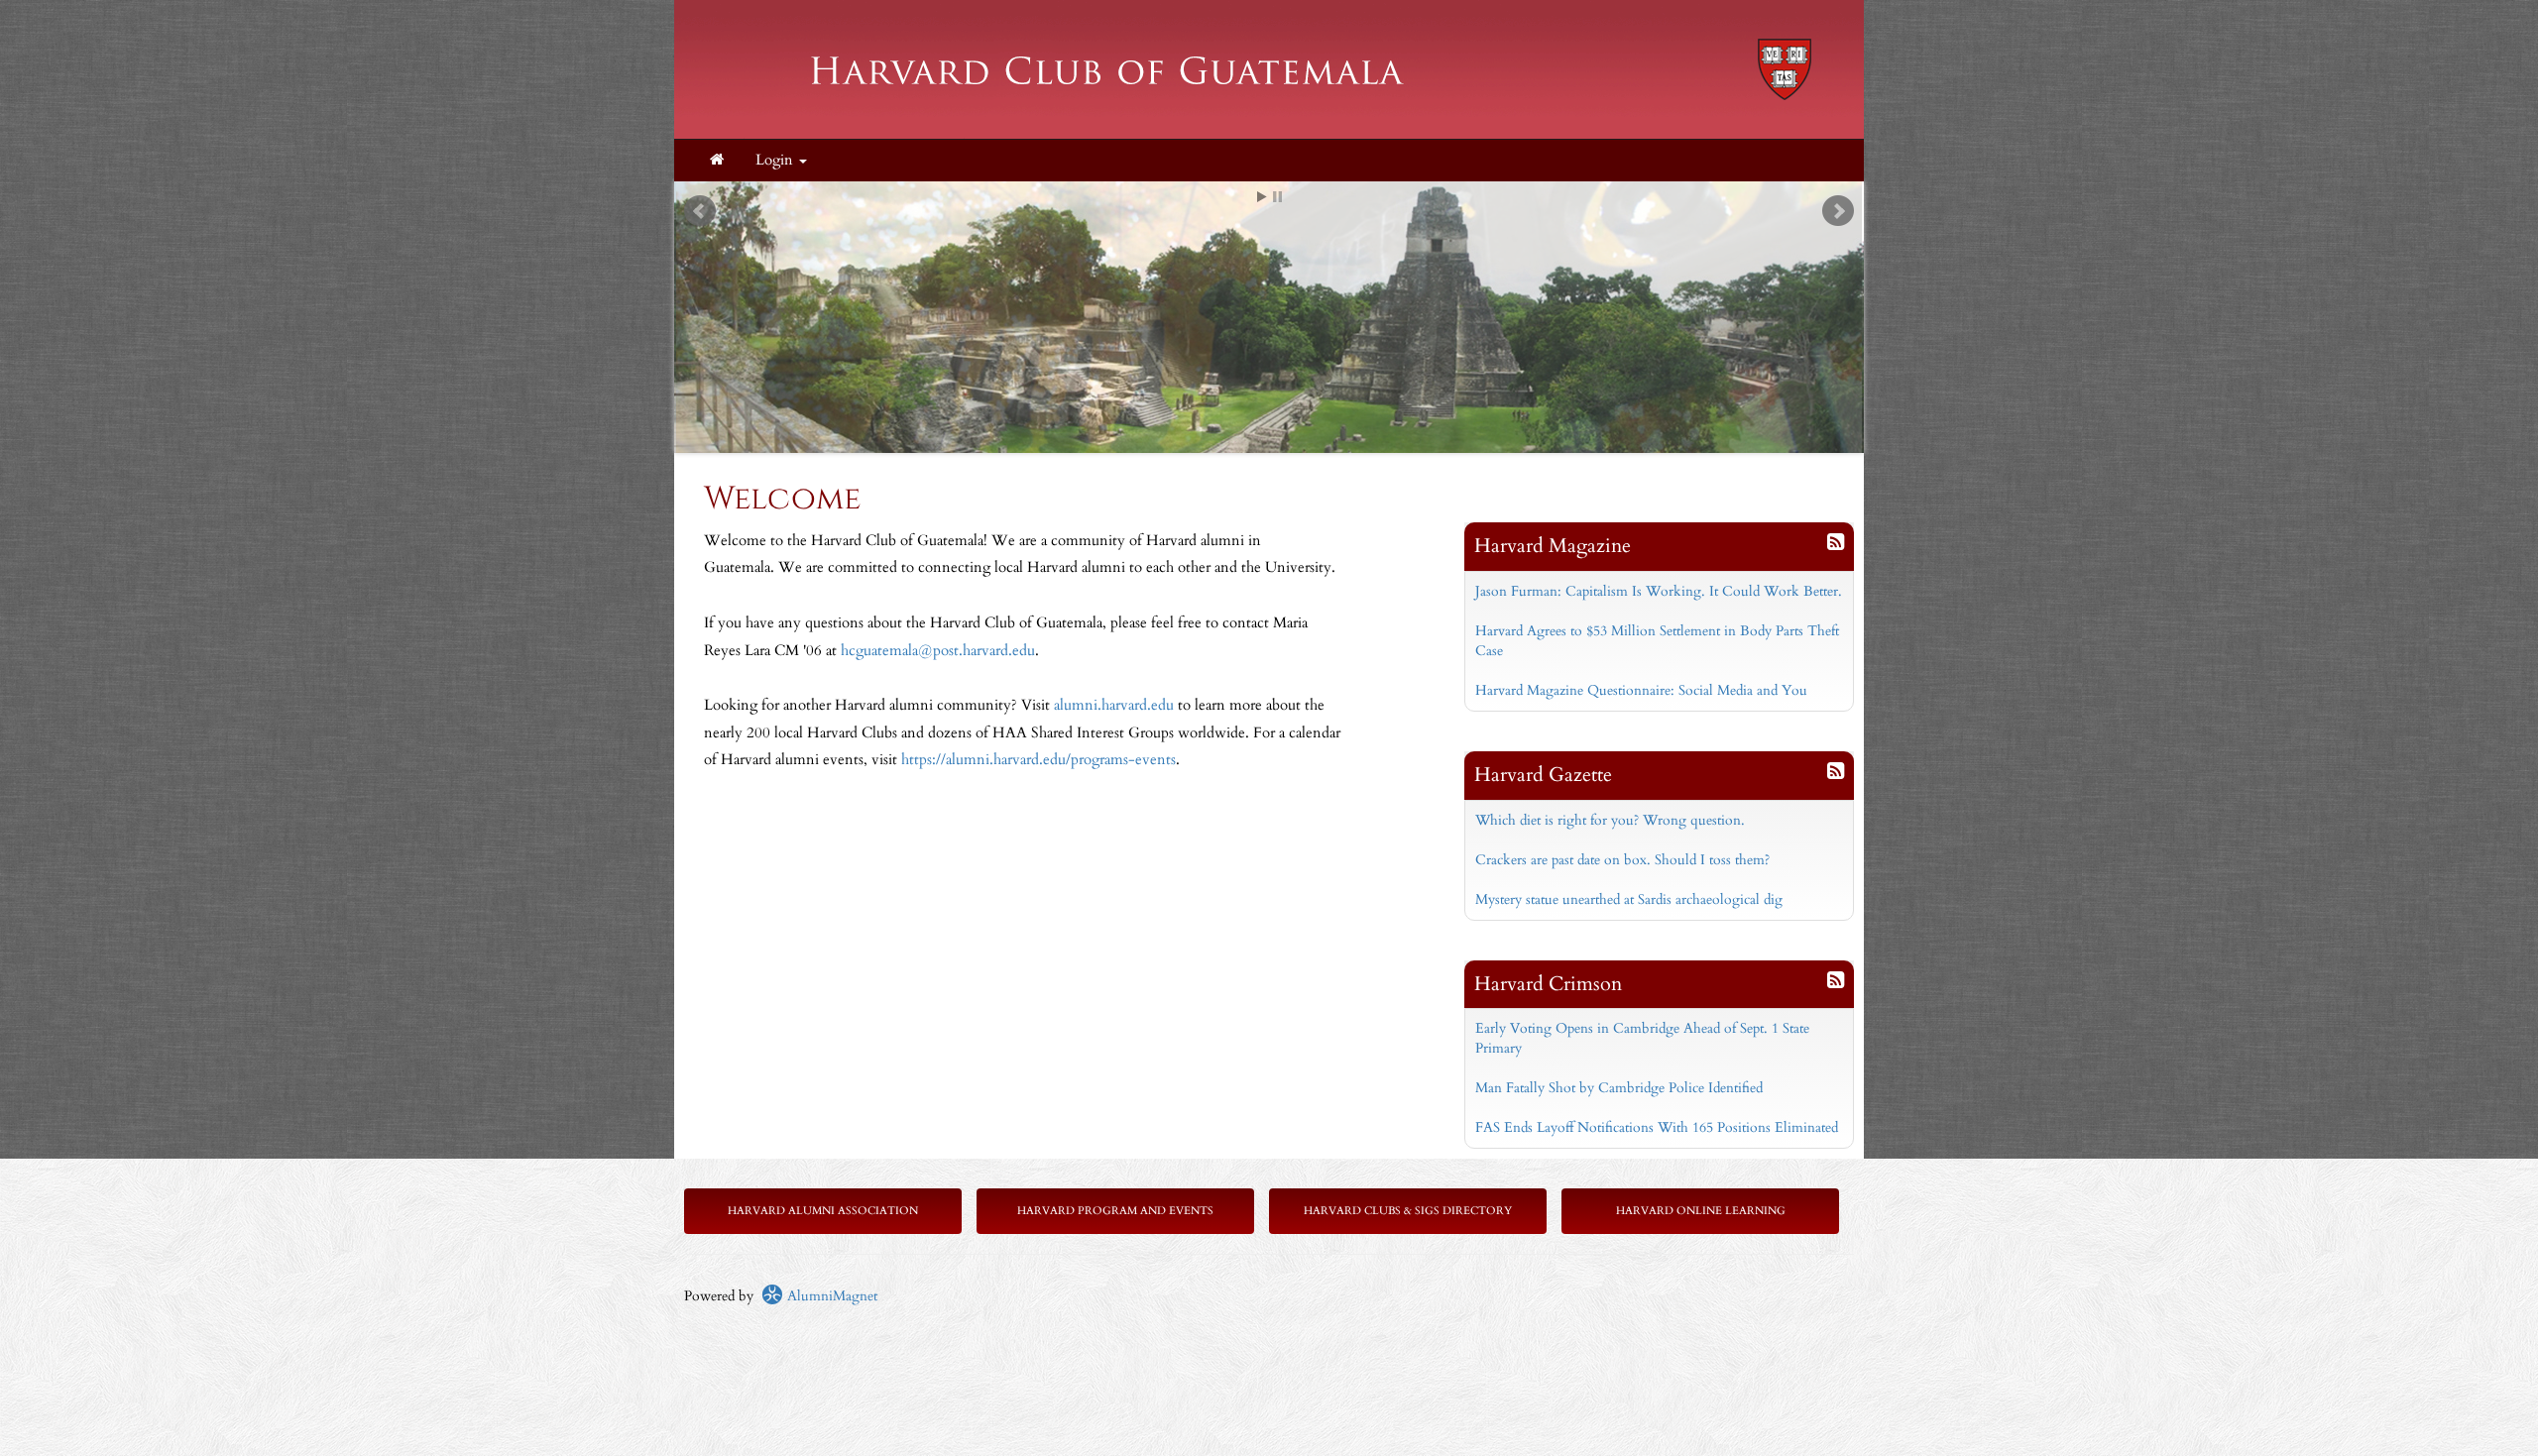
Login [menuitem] (776, 160)
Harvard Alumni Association (823, 1211)
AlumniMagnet (830, 1296)
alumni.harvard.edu (1114, 705)
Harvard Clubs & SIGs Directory (1408, 1211)
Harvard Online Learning (1701, 1211)
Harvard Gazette (1543, 775)
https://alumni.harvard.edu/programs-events (1038, 760)
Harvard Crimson (1548, 984)
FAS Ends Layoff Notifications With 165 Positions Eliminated (1657, 1127)
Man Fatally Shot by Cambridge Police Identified (1619, 1088)
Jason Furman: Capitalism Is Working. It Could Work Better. (1659, 591)
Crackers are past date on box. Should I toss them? (1622, 860)
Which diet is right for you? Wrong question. (1610, 820)
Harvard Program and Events (1115, 1211)
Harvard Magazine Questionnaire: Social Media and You (1641, 690)
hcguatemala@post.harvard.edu (938, 651)
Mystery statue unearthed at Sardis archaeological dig (1629, 899)
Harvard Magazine (1553, 546)
